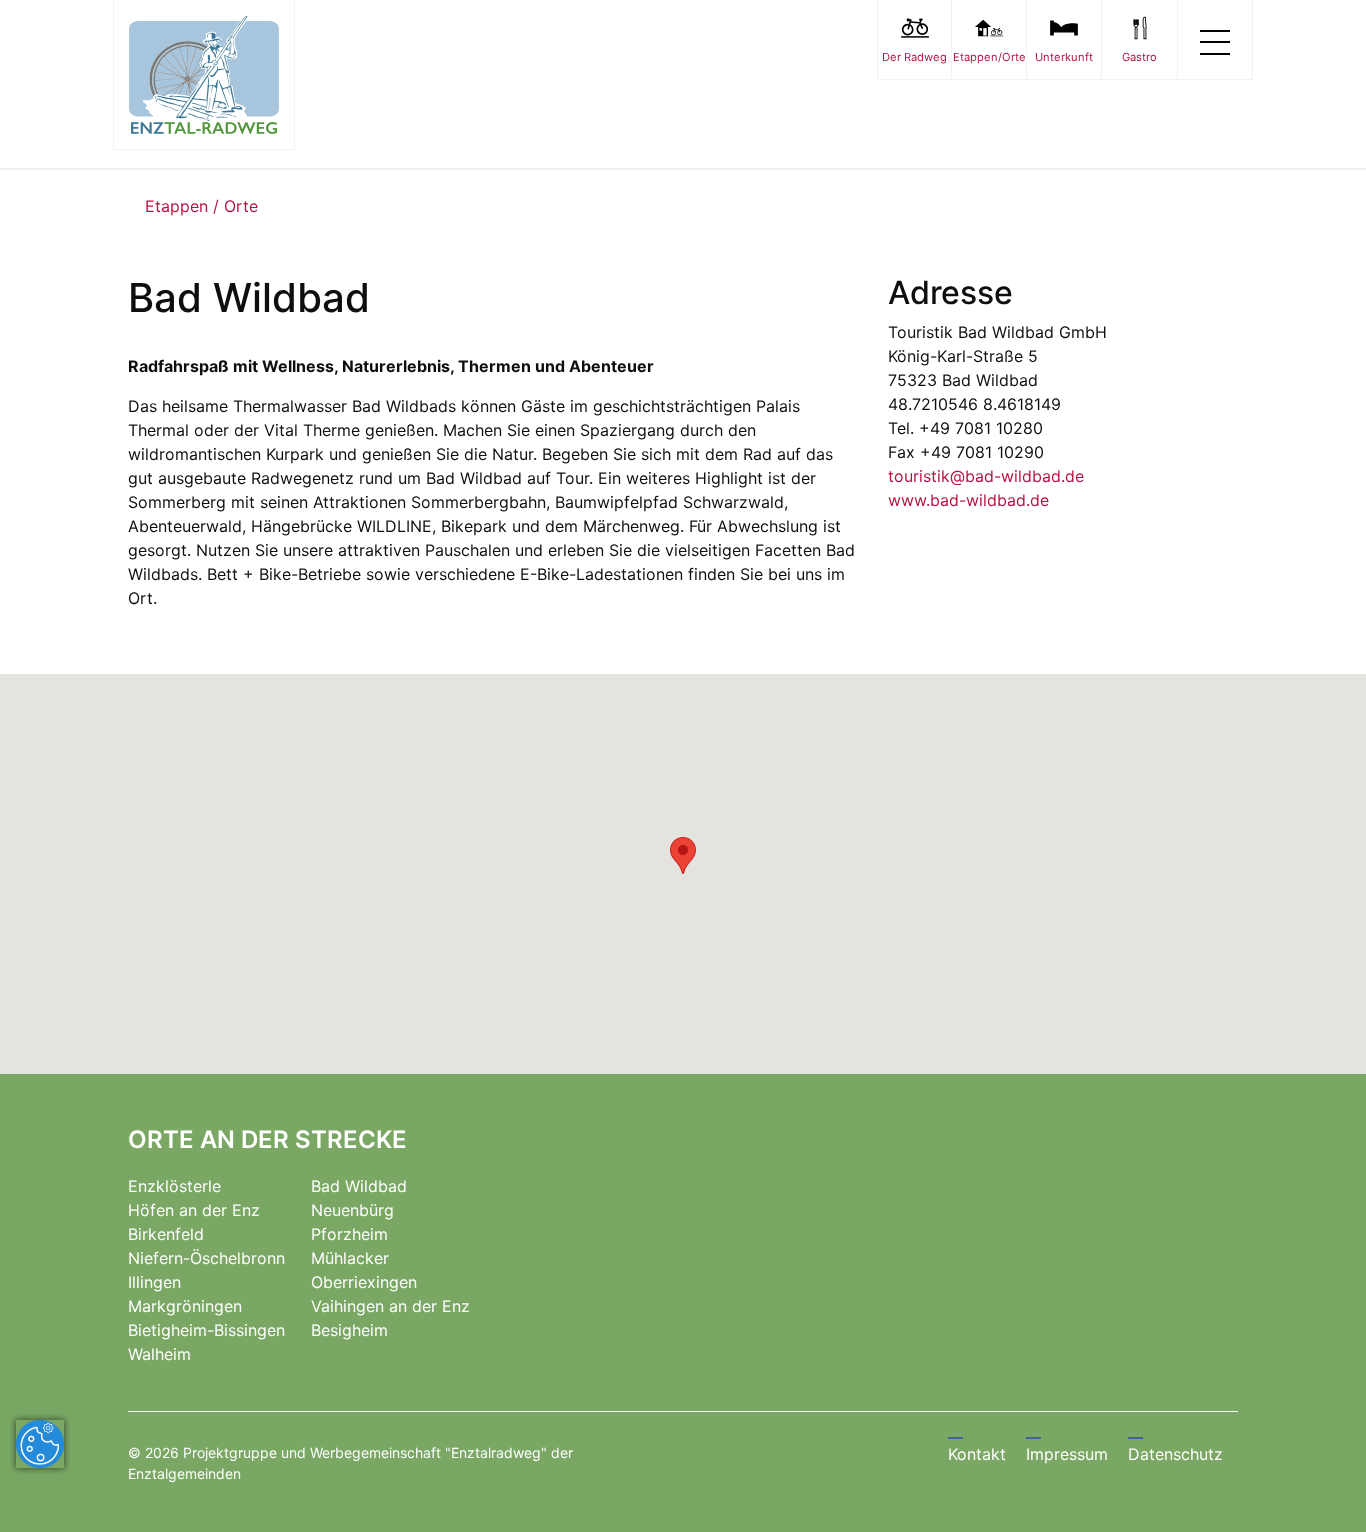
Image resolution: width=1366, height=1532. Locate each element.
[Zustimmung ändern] (40, 1444)
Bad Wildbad (359, 1186)
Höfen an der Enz (194, 1210)
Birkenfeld (166, 1234)
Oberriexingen (364, 1282)
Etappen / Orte (201, 206)
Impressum (1067, 1454)
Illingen (154, 1282)
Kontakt (977, 1454)
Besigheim (349, 1330)
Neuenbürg (352, 1210)
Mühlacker (350, 1258)
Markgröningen (185, 1306)
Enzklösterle (174, 1186)
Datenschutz (1175, 1454)
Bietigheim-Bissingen (206, 1330)
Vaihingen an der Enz (390, 1306)
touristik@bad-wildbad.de (986, 476)
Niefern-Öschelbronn (206, 1258)
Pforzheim (349, 1234)
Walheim (159, 1354)
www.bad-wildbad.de (968, 500)
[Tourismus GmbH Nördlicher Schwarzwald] (204, 75)
